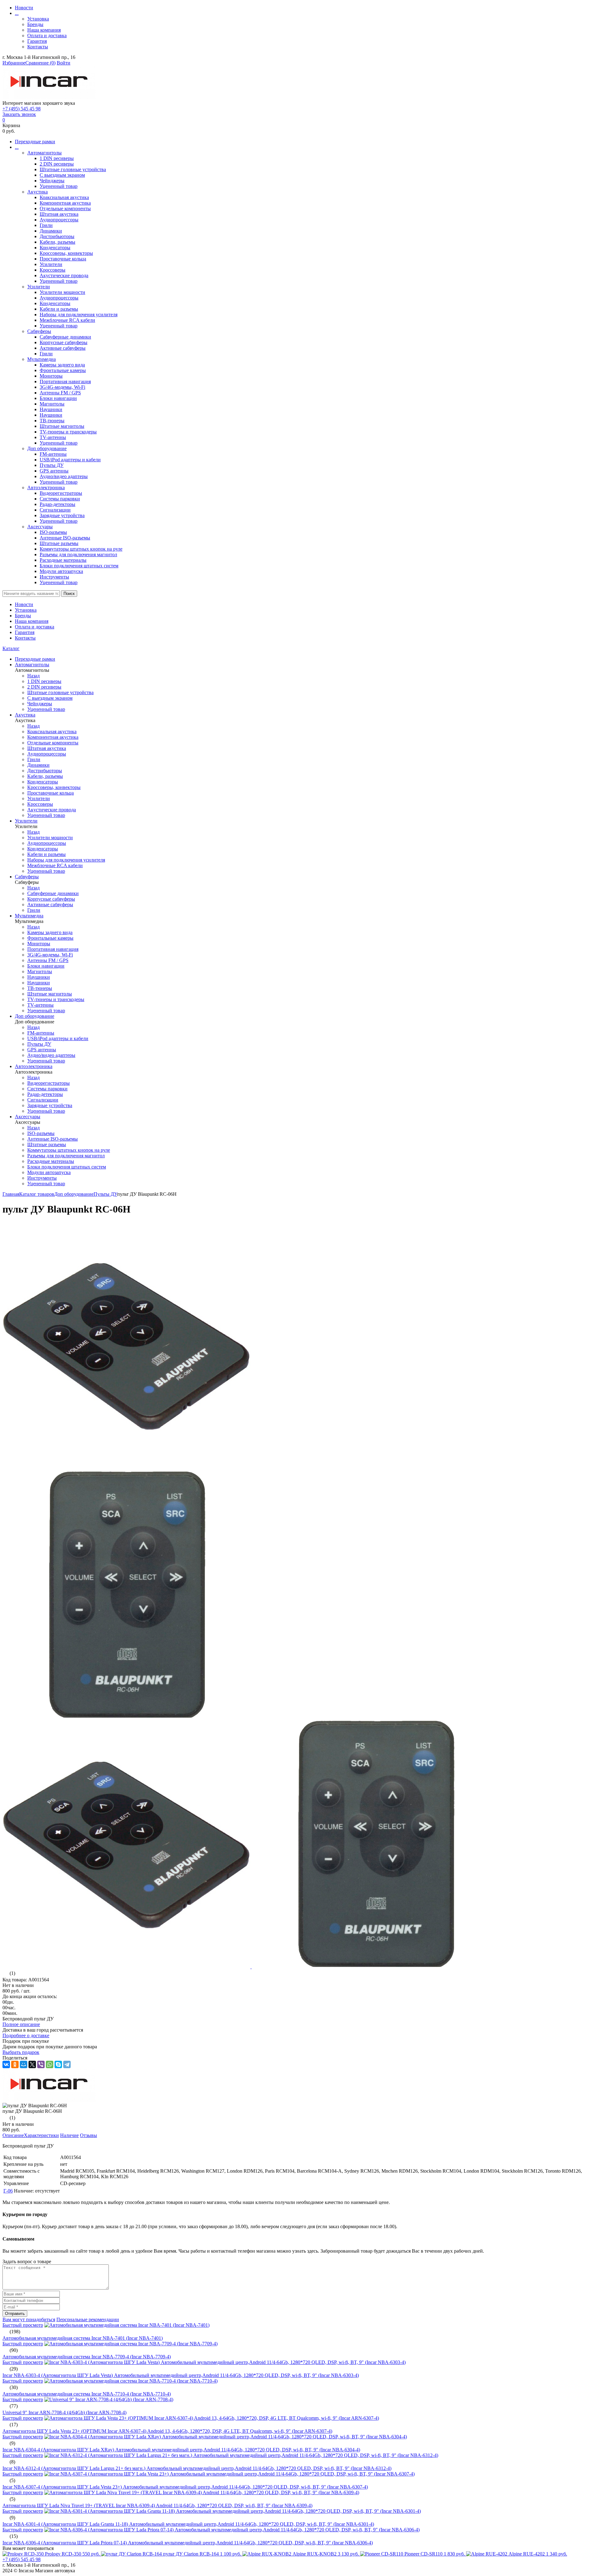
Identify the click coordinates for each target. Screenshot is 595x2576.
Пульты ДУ (52, 465)
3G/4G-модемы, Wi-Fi (62, 387)
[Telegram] (67, 2064)
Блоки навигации (58, 398)
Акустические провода (64, 275)
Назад (33, 676)
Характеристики (41, 2135)
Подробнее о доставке (26, 2035)
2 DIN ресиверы (57, 164)
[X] (32, 2064)
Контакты (38, 47)
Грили (46, 225)
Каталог (11, 648)
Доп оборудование (47, 448)
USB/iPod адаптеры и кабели (70, 460)
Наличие (69, 2135)
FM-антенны (53, 454)
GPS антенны (54, 471)
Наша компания (44, 30)
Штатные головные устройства (73, 169)
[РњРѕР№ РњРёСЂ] (24, 2064)
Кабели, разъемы (57, 242)
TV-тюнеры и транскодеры (68, 432)
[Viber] (41, 2064)
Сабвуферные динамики (65, 337)
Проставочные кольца (63, 259)
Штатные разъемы (59, 543)
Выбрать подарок (21, 2052)
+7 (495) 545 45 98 (22, 109)
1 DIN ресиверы (57, 158)
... (17, 13)
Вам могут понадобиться (29, 2319)
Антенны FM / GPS (60, 393)
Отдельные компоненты (65, 208)
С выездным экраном (62, 175)
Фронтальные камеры (63, 370)
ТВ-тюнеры (52, 421)
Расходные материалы (63, 560)
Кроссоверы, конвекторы (66, 253)
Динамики (51, 231)
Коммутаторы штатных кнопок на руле (81, 549)
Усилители (51, 264)
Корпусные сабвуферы (64, 342)
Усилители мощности (62, 292)
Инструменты (54, 577)
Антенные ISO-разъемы (65, 538)
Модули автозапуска (61, 571)
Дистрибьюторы (57, 236)
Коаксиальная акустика (64, 197)
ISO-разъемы (53, 532)
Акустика (37, 192)
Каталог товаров (37, 1194)
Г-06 (8, 2191)
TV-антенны (53, 437)
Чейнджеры (52, 181)
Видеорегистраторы (61, 493)
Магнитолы (52, 404)
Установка (38, 19)
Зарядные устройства (62, 515)
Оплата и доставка (47, 35)
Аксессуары (40, 527)
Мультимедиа (42, 359)
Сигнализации (55, 510)
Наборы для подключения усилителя (79, 315)
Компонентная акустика (65, 203)
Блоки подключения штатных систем (79, 566)
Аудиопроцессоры (59, 220)
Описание (13, 2135)
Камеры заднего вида (62, 365)
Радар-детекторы (57, 504)
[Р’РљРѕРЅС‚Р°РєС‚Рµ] (6, 2064)
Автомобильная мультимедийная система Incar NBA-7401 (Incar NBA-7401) (83, 2338)
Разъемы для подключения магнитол (78, 554)
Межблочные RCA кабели (67, 320)
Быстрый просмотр (23, 2325)
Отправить (15, 2314)
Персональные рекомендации (88, 2319)
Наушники (51, 409)
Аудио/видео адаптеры (64, 476)
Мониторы (51, 376)
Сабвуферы (39, 331)
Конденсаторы (55, 248)
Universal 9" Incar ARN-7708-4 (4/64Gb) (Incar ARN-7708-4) (64, 2412)
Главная (11, 1194)
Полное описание (21, 2024)
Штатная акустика (59, 214)
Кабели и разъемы (59, 309)
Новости (24, 8)
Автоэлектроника (46, 488)
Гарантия (37, 41)
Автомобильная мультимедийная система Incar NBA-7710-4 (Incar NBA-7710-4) (87, 2394)
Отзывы (88, 2135)
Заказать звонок (19, 114)
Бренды (35, 24)
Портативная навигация (65, 381)
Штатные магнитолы (62, 426)
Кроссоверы (53, 270)
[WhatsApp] (50, 2064)
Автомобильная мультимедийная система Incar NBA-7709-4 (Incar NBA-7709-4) (87, 2357)
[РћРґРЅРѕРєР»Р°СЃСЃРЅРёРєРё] (15, 2064)
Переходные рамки (35, 142)
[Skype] (58, 2064)
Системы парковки (60, 499)
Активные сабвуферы (63, 348)
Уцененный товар (59, 186)
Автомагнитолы (44, 153)
